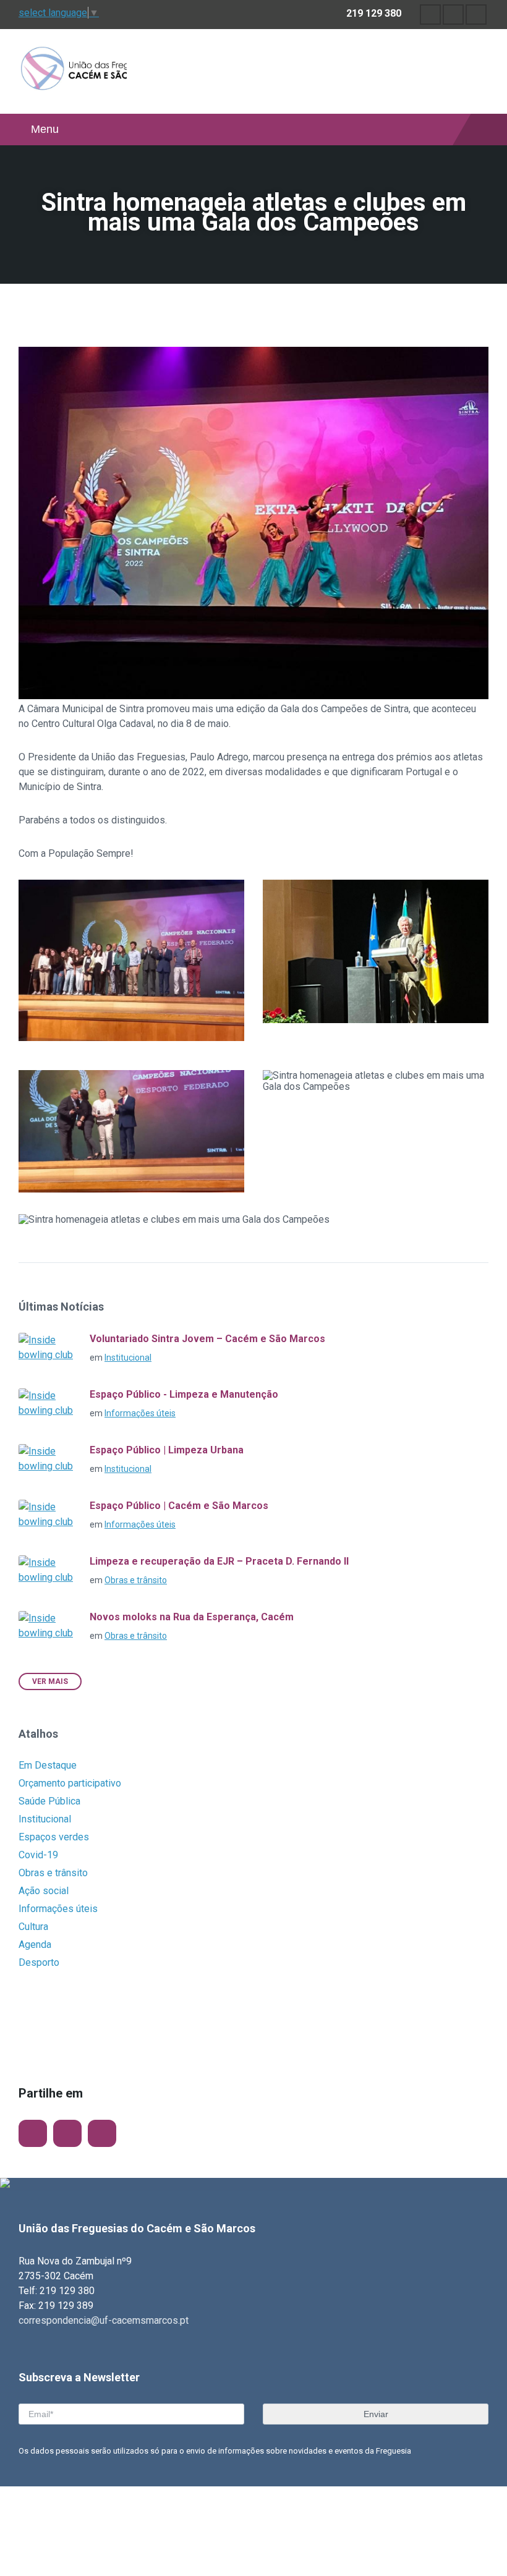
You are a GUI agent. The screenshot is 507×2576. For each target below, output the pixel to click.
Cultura (33, 1927)
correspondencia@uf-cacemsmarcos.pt (104, 2320)
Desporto (39, 1962)
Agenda (35, 1945)
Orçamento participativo (70, 1783)
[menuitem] (430, 15)
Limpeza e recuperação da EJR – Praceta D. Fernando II (219, 1561)
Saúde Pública (49, 1801)
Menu (45, 129)
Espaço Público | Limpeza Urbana (167, 1450)
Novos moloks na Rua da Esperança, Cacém (192, 1617)
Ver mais (50, 1681)
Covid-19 (38, 1855)
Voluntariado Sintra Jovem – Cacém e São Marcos (207, 1339)
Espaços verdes (54, 1837)
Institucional (128, 1358)
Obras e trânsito (136, 1580)
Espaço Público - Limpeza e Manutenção (184, 1394)
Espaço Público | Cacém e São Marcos (179, 1506)
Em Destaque (48, 1765)
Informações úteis (140, 1413)
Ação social (44, 1891)
